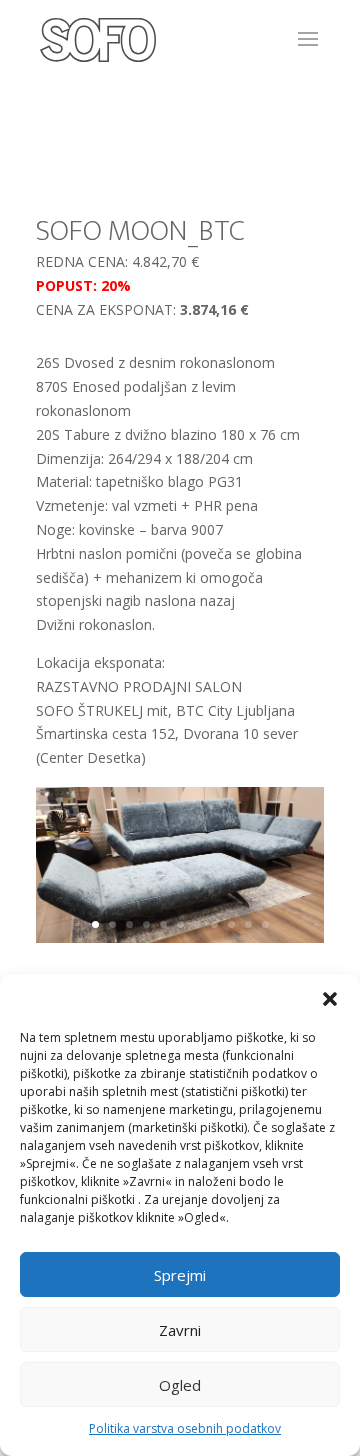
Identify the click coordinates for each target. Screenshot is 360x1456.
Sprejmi (180, 1275)
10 (248, 924)
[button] (330, 999)
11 (265, 924)
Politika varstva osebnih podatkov (185, 1428)
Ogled (180, 1385)
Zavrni (180, 1330)
